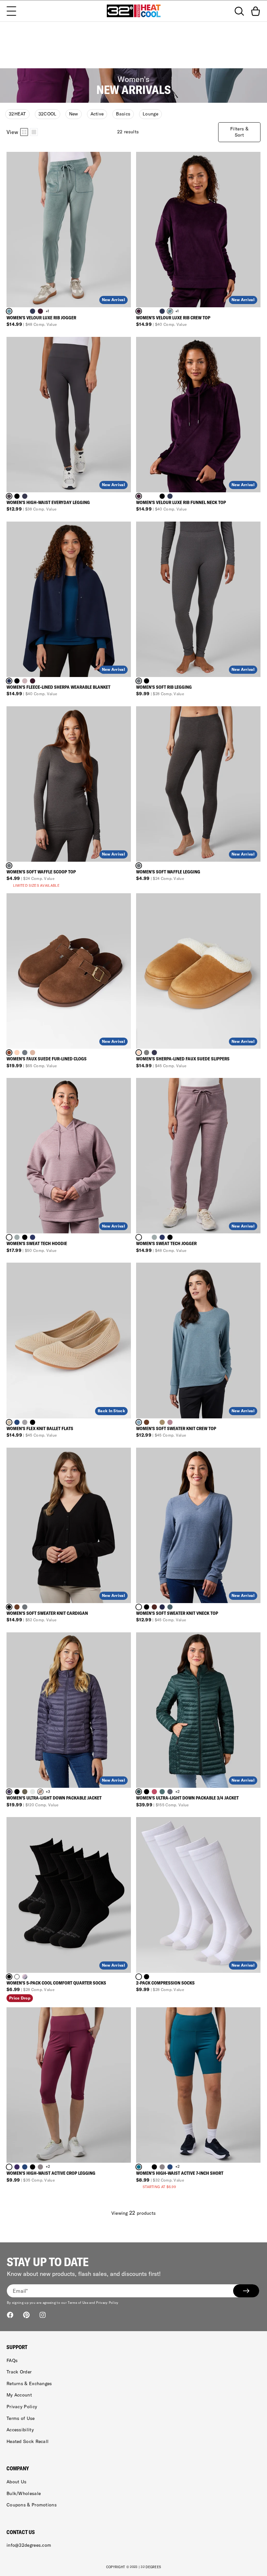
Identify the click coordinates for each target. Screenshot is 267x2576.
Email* (20, 2291)
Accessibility (20, 2430)
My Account (19, 2395)
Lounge (150, 114)
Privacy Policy (22, 2407)
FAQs (12, 2360)
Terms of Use (21, 2418)
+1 (48, 311)
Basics (123, 114)
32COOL (48, 114)
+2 (177, 1792)
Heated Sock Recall (28, 2441)
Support (17, 2347)
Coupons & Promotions (32, 2505)
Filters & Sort (239, 132)
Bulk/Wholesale (24, 2493)
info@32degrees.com (29, 2545)
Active (97, 114)
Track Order (19, 2372)
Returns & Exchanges (29, 2383)
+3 (48, 1792)
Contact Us (21, 2532)
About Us (16, 2482)
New (74, 114)
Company (18, 2468)
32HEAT (17, 114)
